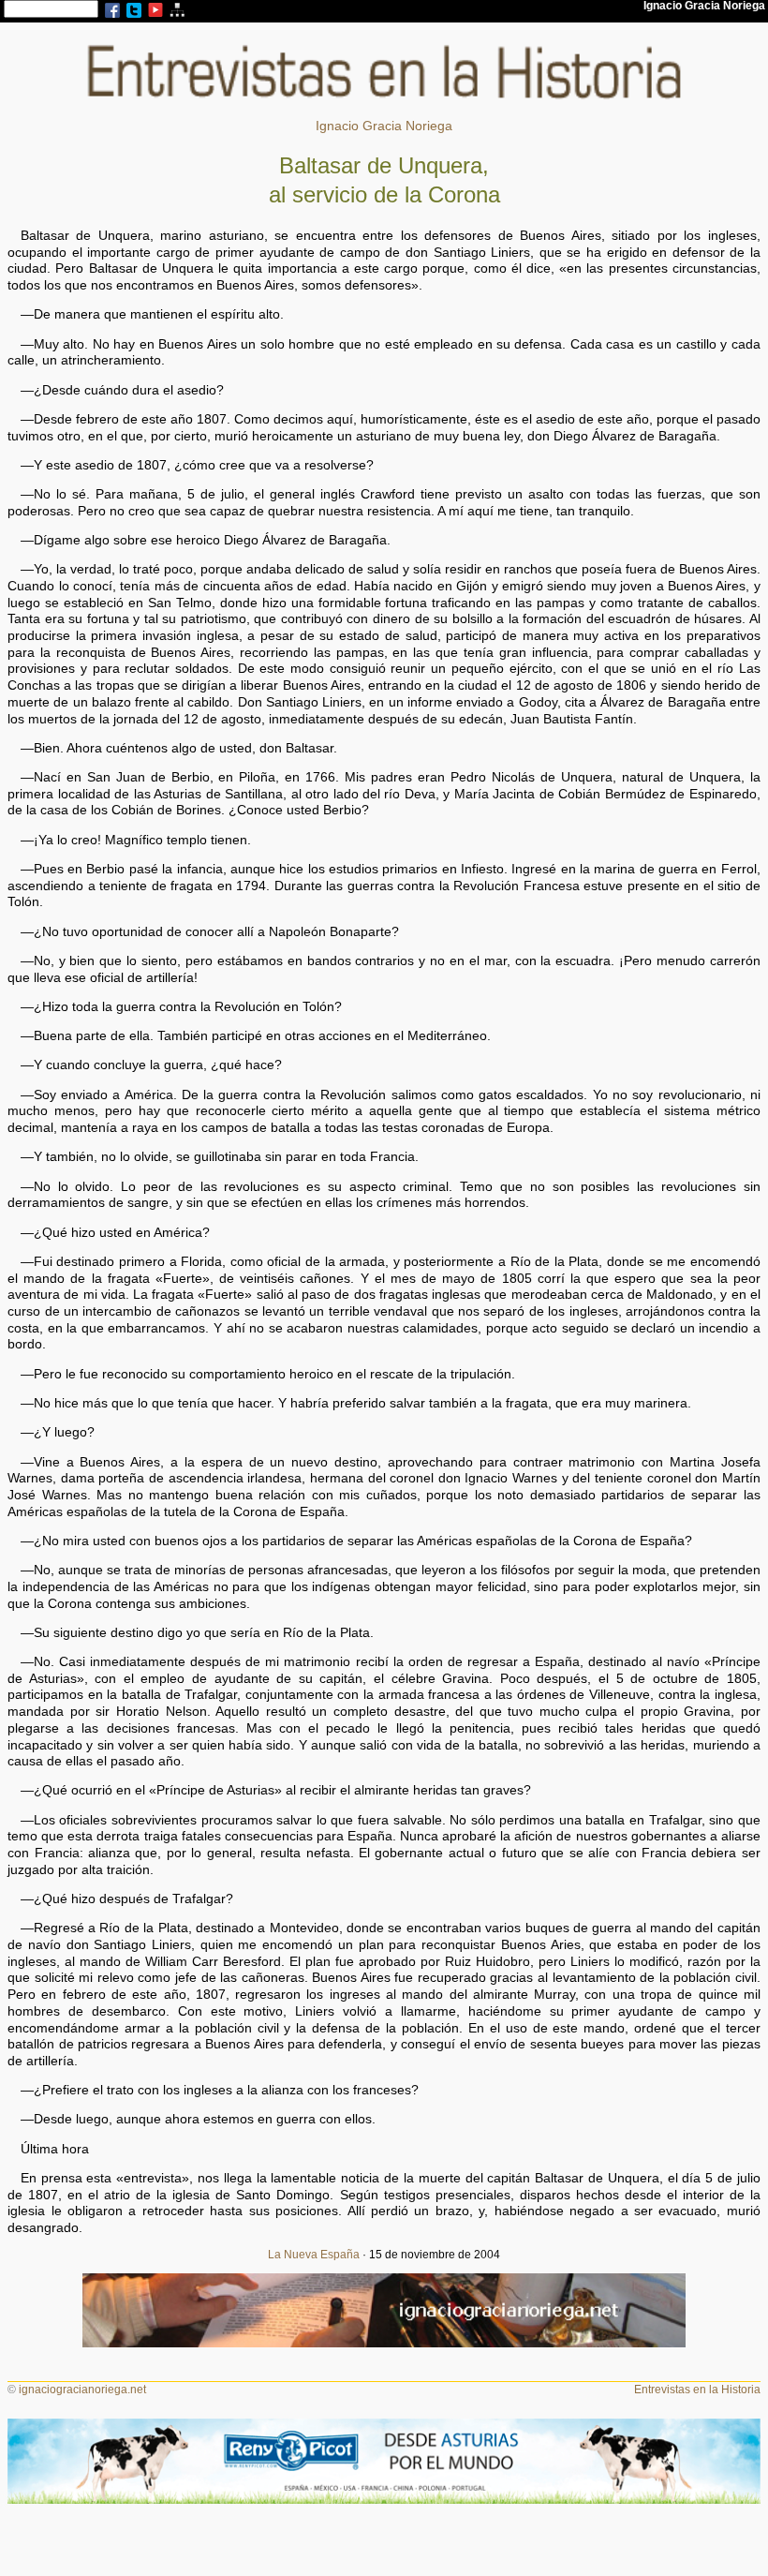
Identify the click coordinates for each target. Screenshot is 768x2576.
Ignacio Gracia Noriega (384, 126)
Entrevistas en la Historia (697, 2390)
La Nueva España (314, 2255)
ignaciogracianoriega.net (82, 2390)
